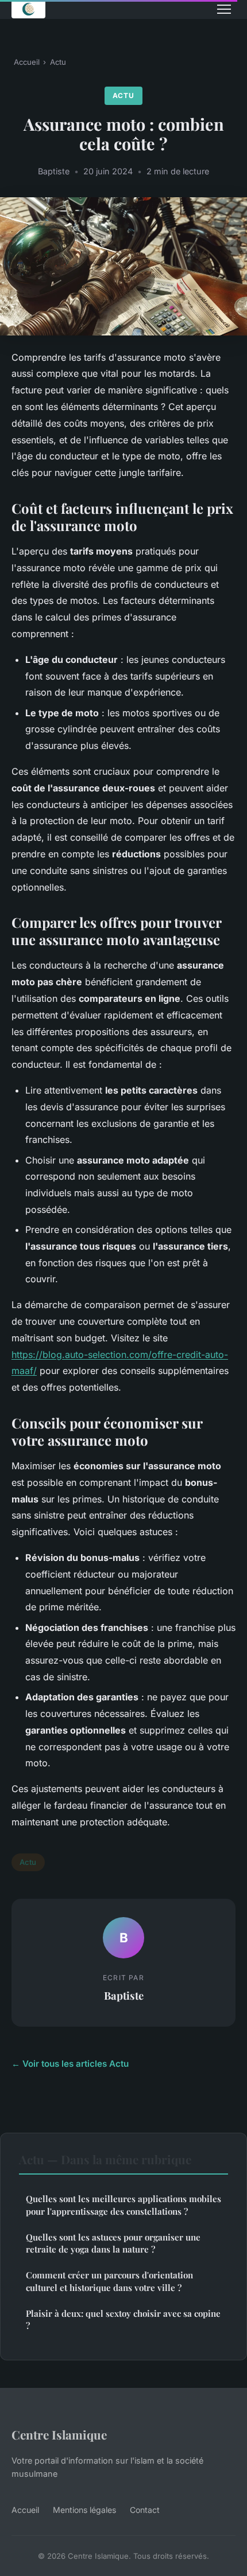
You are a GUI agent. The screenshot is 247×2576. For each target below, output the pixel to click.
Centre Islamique (59, 2434)
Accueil (27, 62)
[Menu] (224, 9)
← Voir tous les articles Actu (70, 2064)
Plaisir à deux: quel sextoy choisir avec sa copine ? (123, 2319)
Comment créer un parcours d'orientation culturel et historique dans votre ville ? (109, 2281)
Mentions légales (84, 2510)
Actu (58, 62)
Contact (145, 2510)
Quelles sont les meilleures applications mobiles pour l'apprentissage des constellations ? (123, 2205)
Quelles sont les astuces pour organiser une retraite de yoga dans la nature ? (113, 2243)
